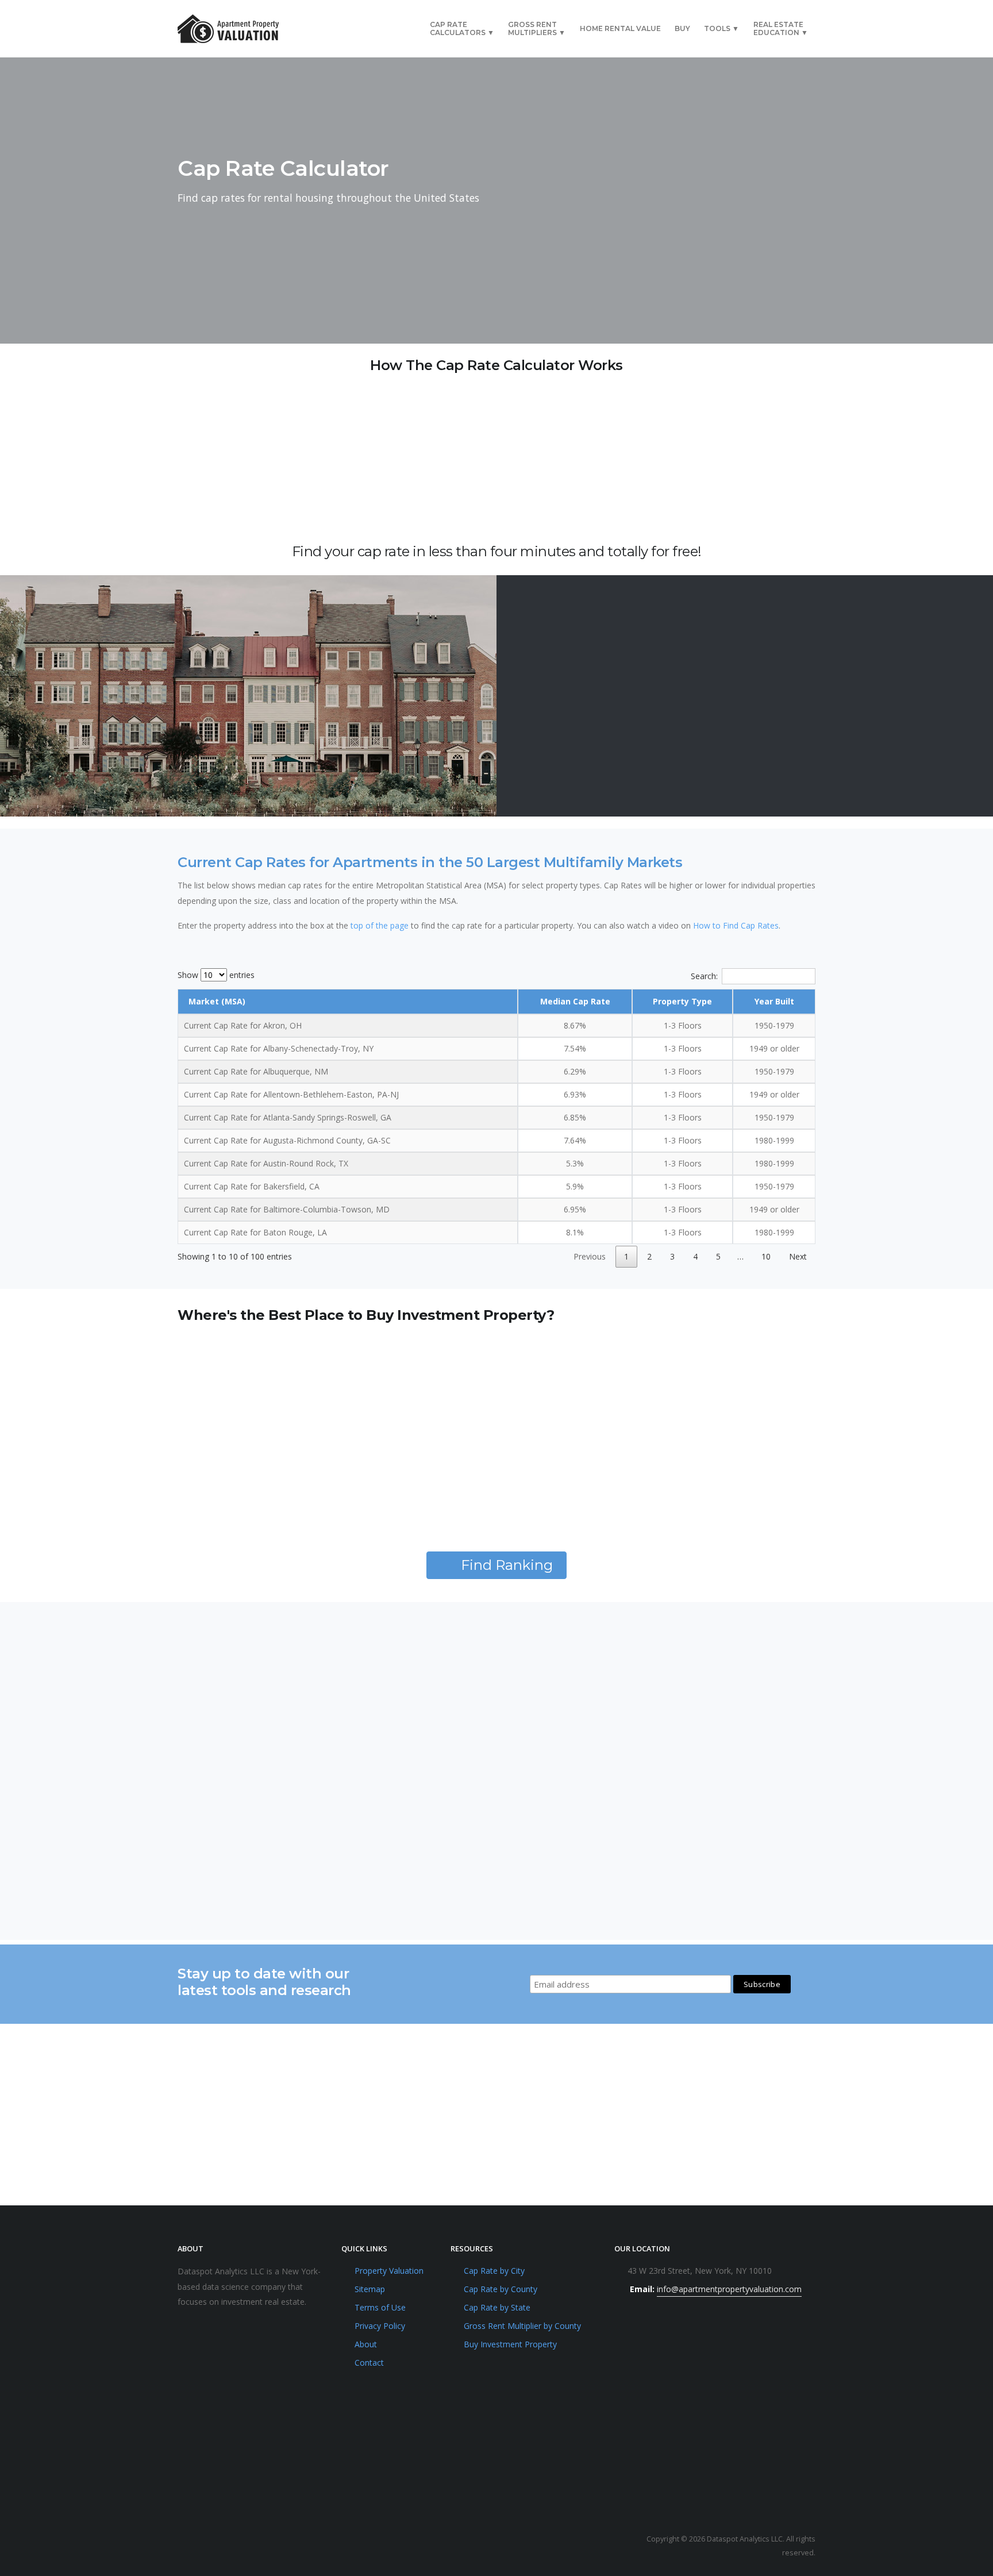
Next (798, 1256)
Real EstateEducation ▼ (781, 28)
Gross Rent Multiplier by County (522, 2326)
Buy (682, 28)
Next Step (641, 230)
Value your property (247, 2179)
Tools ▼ (721, 28)
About (366, 2344)
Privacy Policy (380, 2326)
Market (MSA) (217, 1001)
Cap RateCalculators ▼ (462, 28)
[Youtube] (189, 2546)
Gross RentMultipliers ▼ (537, 28)
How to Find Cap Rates (736, 925)
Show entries (216, 975)
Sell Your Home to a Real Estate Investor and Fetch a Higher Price (482, 1824)
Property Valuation (389, 2271)
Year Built (774, 1001)
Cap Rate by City (494, 2271)
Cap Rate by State (497, 2307)
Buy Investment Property (510, 2344)
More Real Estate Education (507, 1903)
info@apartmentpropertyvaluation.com (729, 2289)
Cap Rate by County (501, 2289)
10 (766, 1256)
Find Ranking (507, 1565)
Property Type (682, 1001)
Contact (369, 2363)
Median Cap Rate (575, 1001)
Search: (704, 976)
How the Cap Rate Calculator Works (706, 1648)
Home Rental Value (620, 28)
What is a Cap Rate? (228, 1736)
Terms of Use (380, 2307)
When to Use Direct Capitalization (701, 1818)
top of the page (380, 925)
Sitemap (370, 2289)
